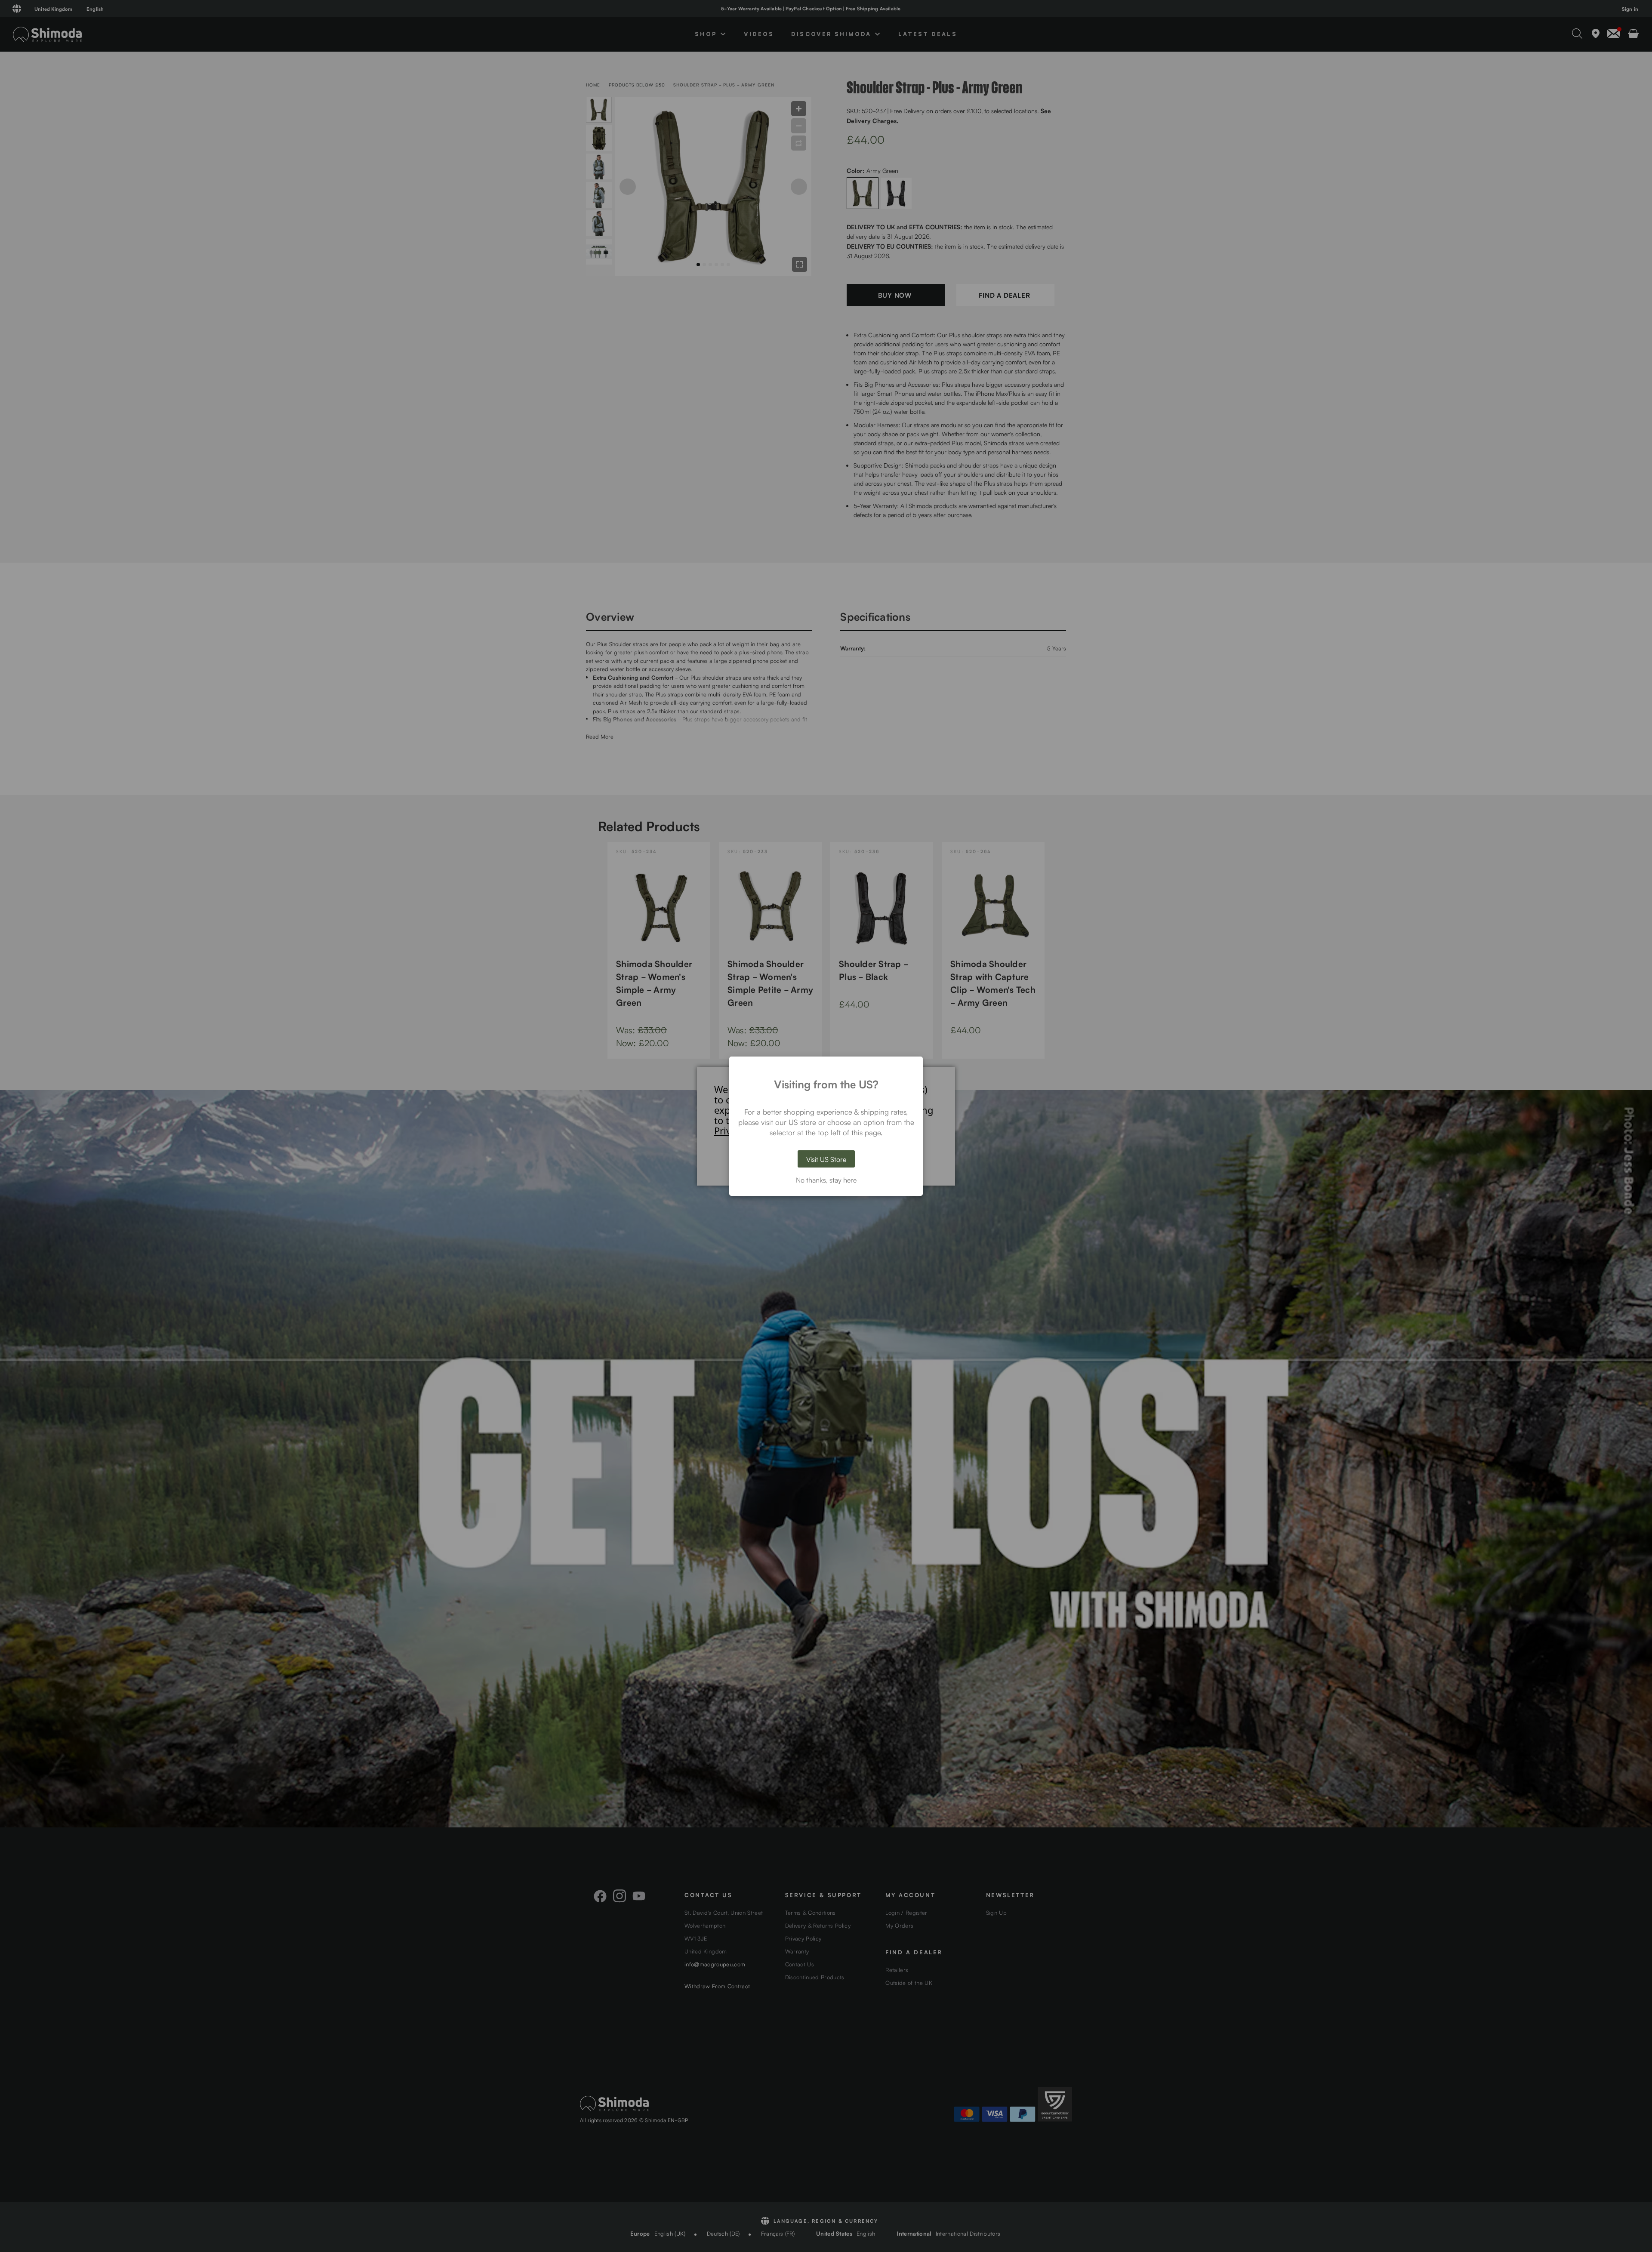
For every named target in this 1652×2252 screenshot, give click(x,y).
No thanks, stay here (826, 1180)
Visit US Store (826, 1159)
